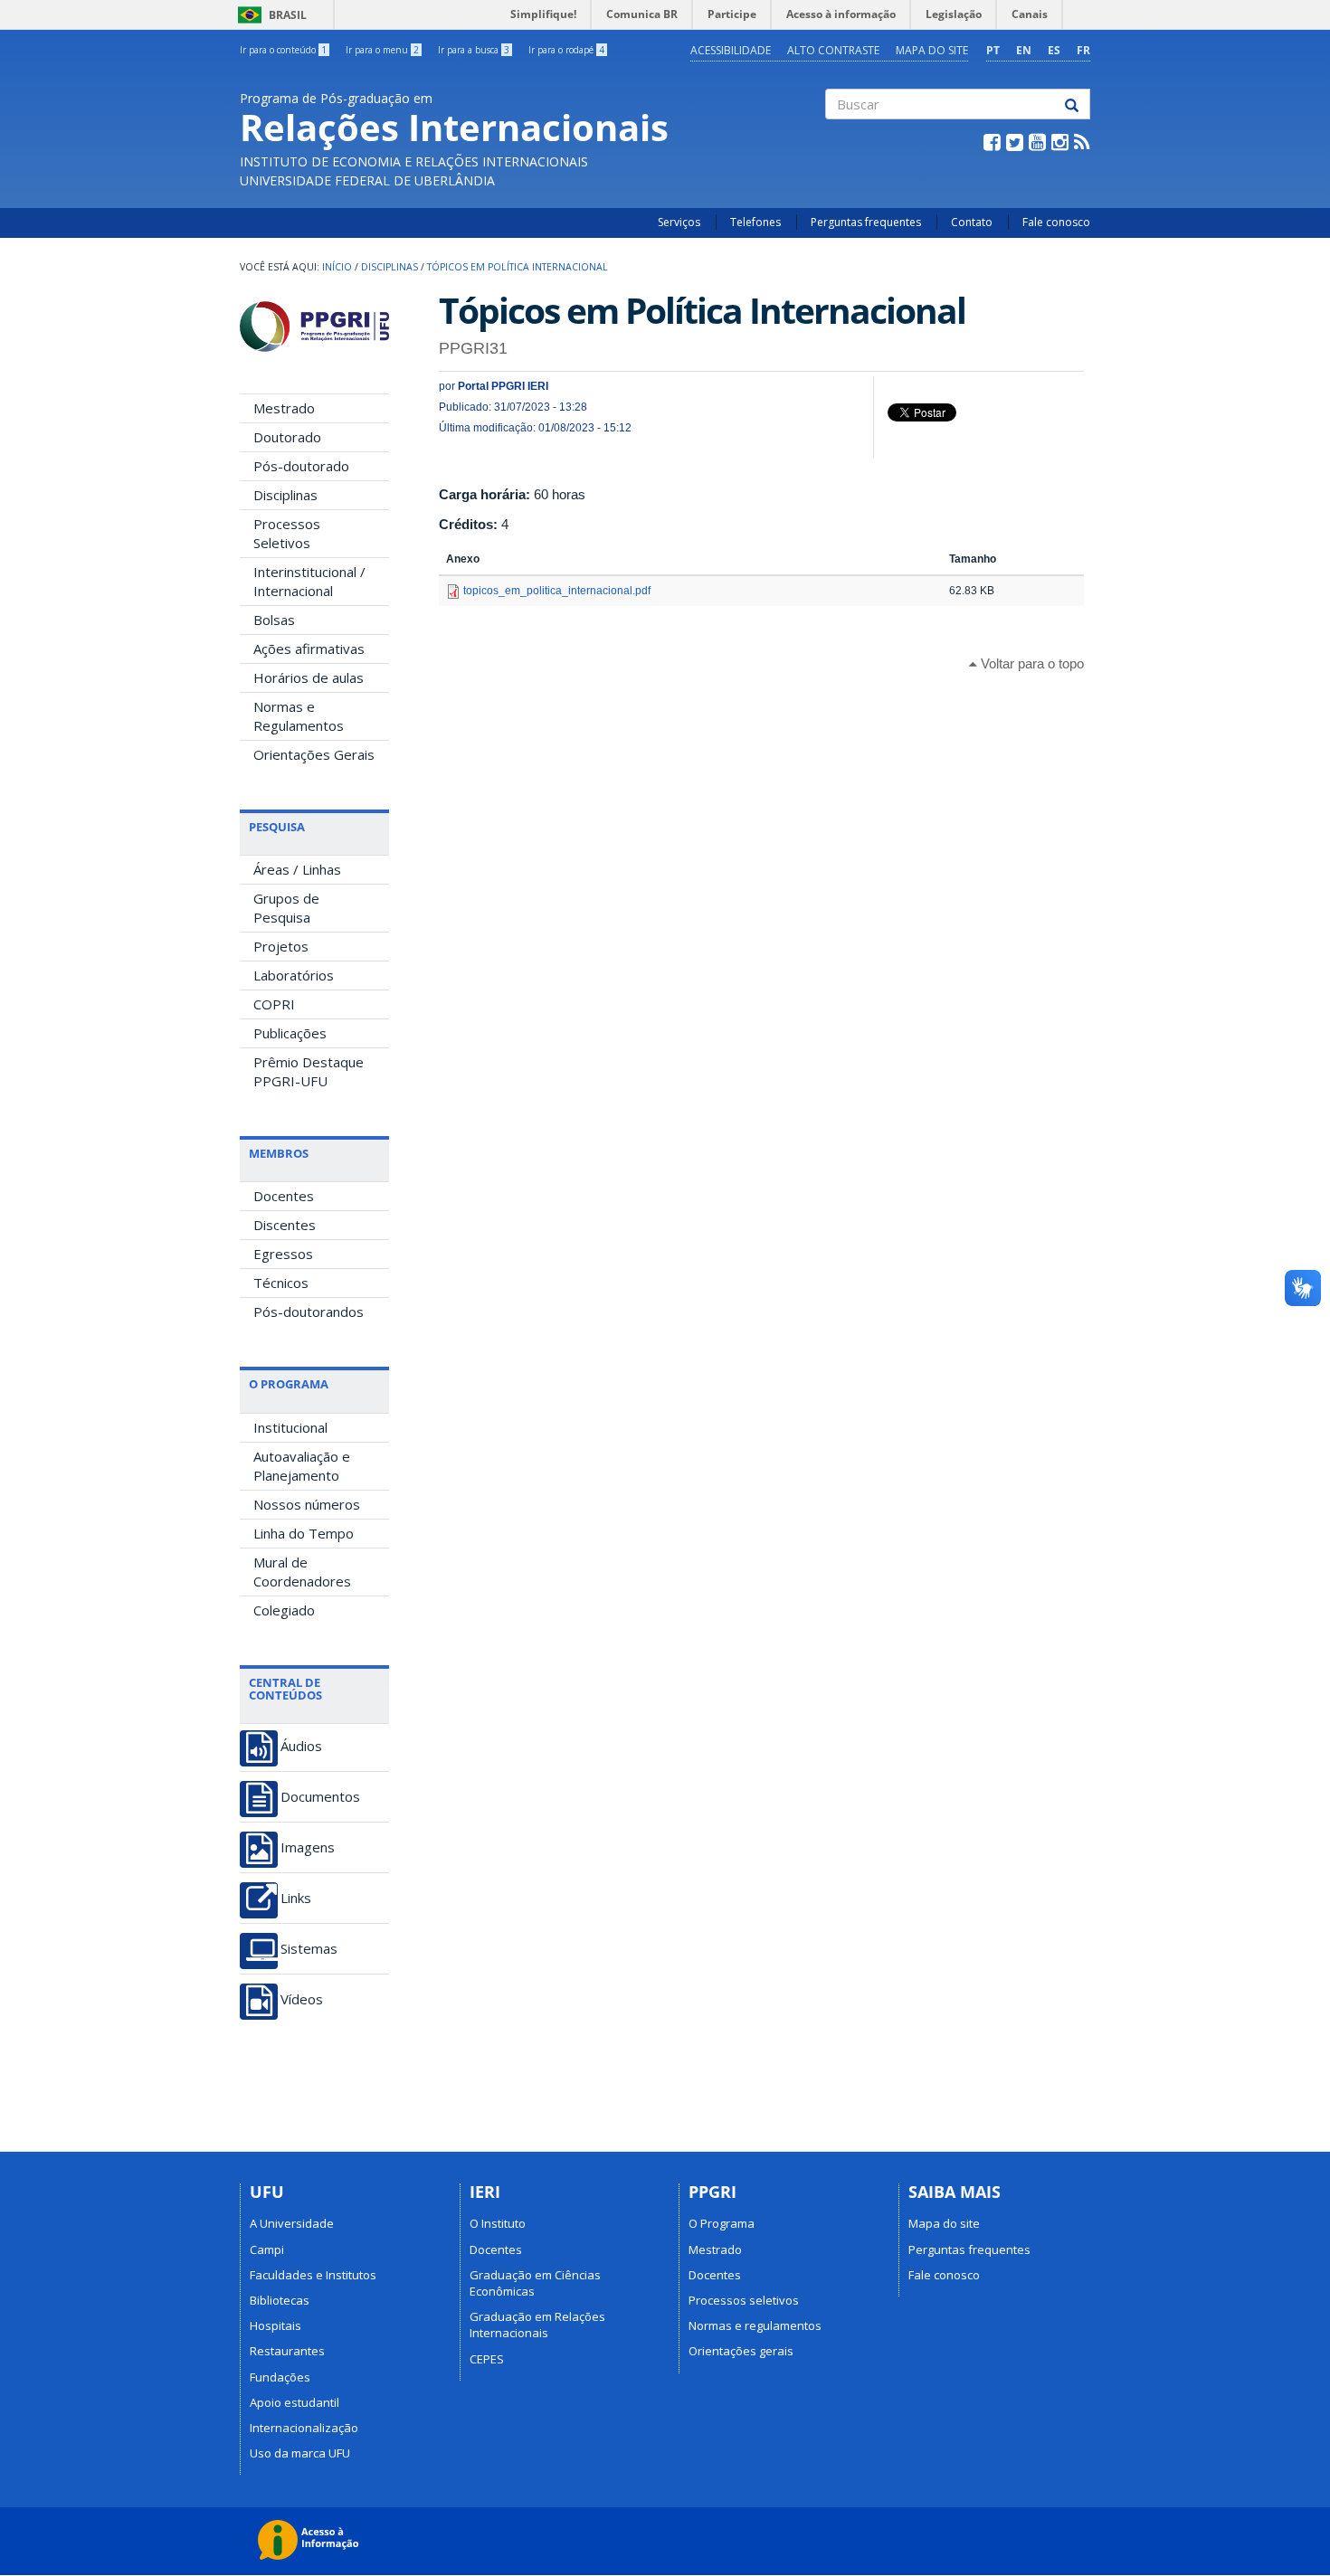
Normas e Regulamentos (299, 716)
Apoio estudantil (294, 2402)
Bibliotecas (280, 2300)
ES (1054, 50)
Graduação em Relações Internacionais (537, 2325)
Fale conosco (1056, 222)
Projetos (281, 946)
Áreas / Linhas (297, 869)
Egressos (283, 1254)
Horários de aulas (309, 677)
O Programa (722, 2223)
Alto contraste (833, 50)
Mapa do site (932, 50)
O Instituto (498, 2223)
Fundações (280, 2377)
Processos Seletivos (287, 533)
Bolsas (274, 620)
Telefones (755, 222)
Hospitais (275, 2325)
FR (1083, 50)
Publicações (290, 1033)
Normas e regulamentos (755, 2325)
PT (993, 50)
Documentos (320, 1797)
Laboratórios (294, 975)
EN (1024, 50)
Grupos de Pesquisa (286, 908)
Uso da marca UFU (300, 2453)
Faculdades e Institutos (313, 2275)
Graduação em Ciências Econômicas (535, 2283)
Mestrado (284, 408)
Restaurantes (287, 2351)
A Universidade (292, 2223)
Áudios (301, 1746)
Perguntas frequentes (866, 222)
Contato (972, 222)
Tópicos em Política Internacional (518, 267)
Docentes (284, 1196)
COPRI (274, 1004)
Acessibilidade (731, 50)
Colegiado (284, 1610)
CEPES (487, 2359)
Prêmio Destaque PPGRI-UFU (309, 1071)
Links (296, 1898)
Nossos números (307, 1504)
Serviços (679, 222)
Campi (267, 2249)
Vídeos (302, 1999)
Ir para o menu (382, 50)
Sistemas (309, 1949)
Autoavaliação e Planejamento (302, 1466)
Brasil (269, 15)
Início (337, 267)
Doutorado (287, 437)
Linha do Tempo (304, 1533)
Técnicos (281, 1283)
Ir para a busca (474, 50)
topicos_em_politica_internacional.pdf (557, 591)
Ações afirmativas (309, 649)
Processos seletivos (744, 2300)
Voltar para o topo (1031, 663)
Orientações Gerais (314, 754)
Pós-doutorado (301, 466)
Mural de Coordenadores (302, 1572)
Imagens (308, 1847)
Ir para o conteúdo (283, 50)
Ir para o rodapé (566, 50)
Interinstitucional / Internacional (309, 581)
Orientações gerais (741, 2351)
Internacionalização (304, 2428)
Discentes (285, 1225)
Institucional (290, 1427)
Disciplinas (389, 267)
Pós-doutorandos (309, 1312)
